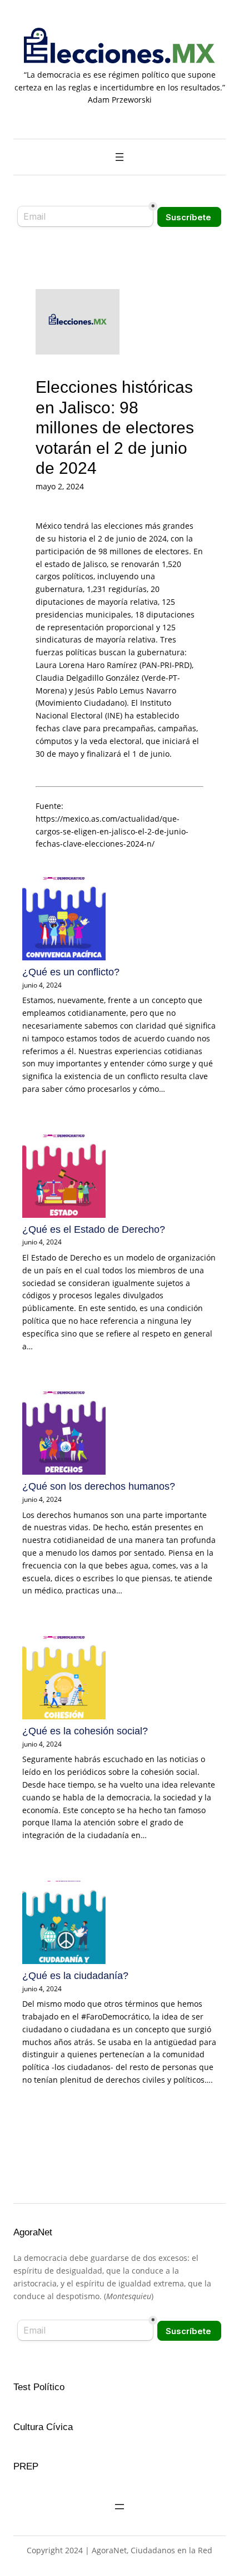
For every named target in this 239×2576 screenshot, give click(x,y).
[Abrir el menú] (120, 157)
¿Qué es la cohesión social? (85, 1731)
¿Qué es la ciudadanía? (75, 1976)
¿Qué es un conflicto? (71, 972)
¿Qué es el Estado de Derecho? (94, 1229)
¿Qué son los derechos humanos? (99, 1486)
